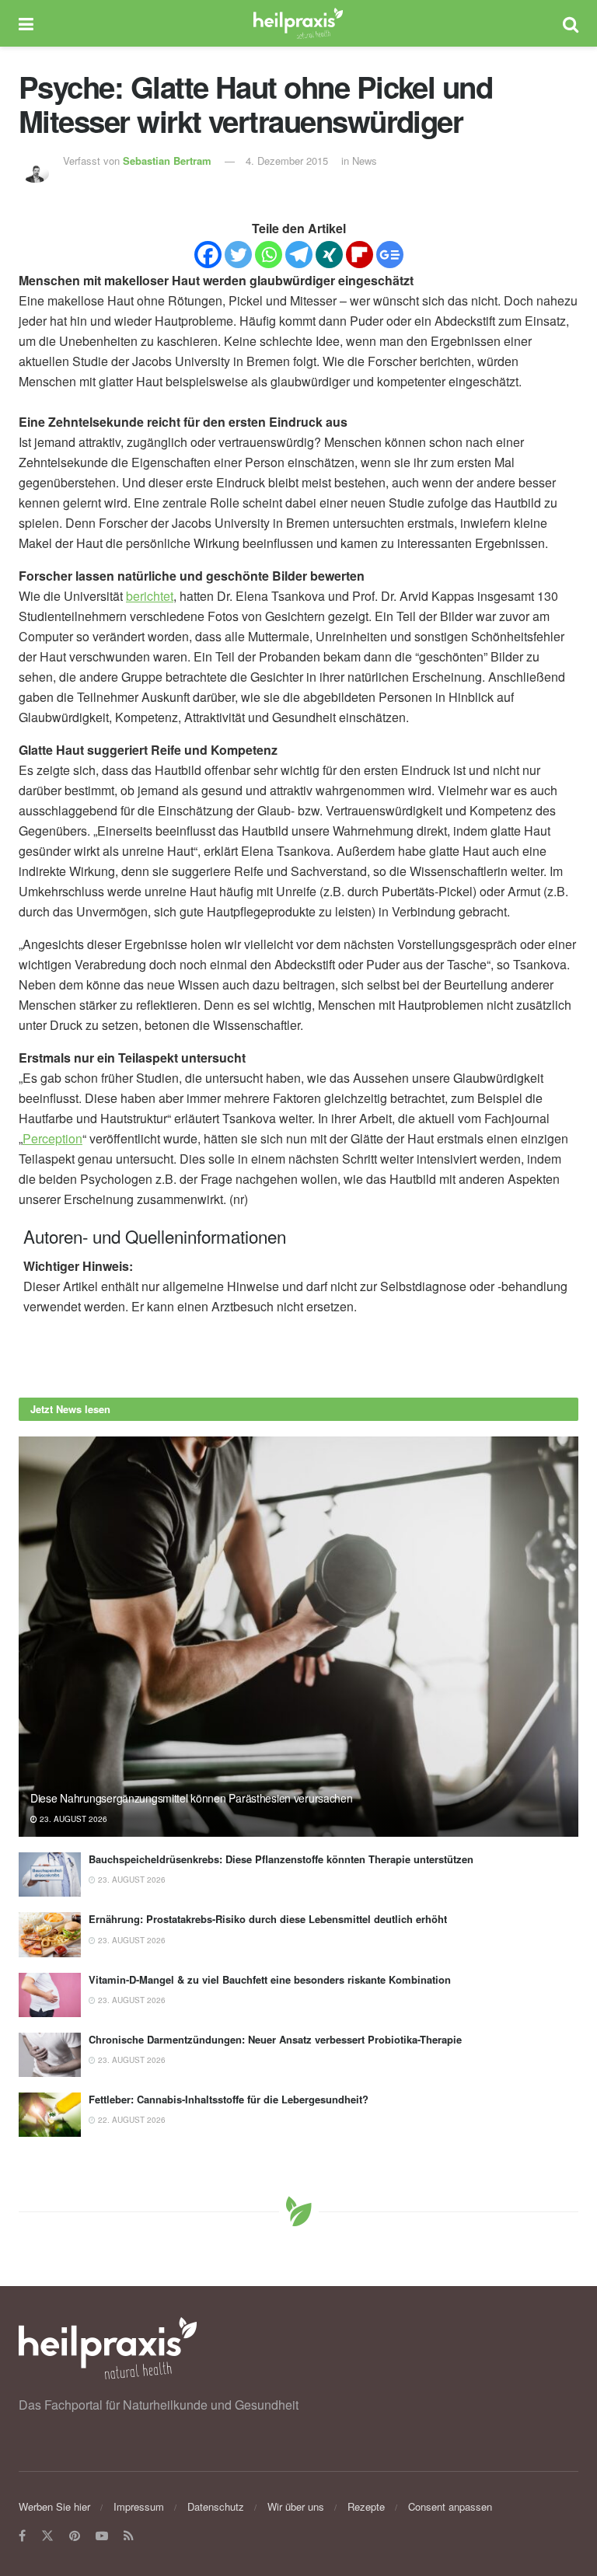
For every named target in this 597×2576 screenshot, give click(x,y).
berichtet (150, 596)
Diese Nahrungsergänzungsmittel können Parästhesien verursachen (192, 1798)
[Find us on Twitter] (47, 2536)
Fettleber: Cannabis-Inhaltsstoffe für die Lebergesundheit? (229, 2099)
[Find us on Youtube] (102, 2536)
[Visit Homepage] (298, 23)
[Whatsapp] (269, 255)
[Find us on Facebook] (22, 2536)
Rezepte (366, 2506)
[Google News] (390, 255)
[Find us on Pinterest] (75, 2536)
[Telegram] (299, 255)
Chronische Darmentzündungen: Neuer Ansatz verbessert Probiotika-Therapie (275, 2039)
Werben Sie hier (54, 2506)
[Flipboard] (360, 255)
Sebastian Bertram (167, 161)
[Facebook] (208, 255)
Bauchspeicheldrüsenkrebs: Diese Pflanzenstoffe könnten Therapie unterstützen (281, 1859)
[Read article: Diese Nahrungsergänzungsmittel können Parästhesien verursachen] (298, 1637)
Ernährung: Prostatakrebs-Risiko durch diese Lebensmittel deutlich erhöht (268, 1919)
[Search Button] (571, 23)
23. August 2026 (72, 1819)
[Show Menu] (26, 23)
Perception (52, 1138)
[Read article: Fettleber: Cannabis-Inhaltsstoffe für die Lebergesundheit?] (50, 2115)
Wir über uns (296, 2506)
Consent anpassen (450, 2506)
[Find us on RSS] (129, 2536)
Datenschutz (216, 2506)
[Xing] (329, 255)
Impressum (139, 2506)
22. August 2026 (131, 2120)
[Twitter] (238, 255)
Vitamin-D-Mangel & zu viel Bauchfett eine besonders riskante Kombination (270, 1979)
